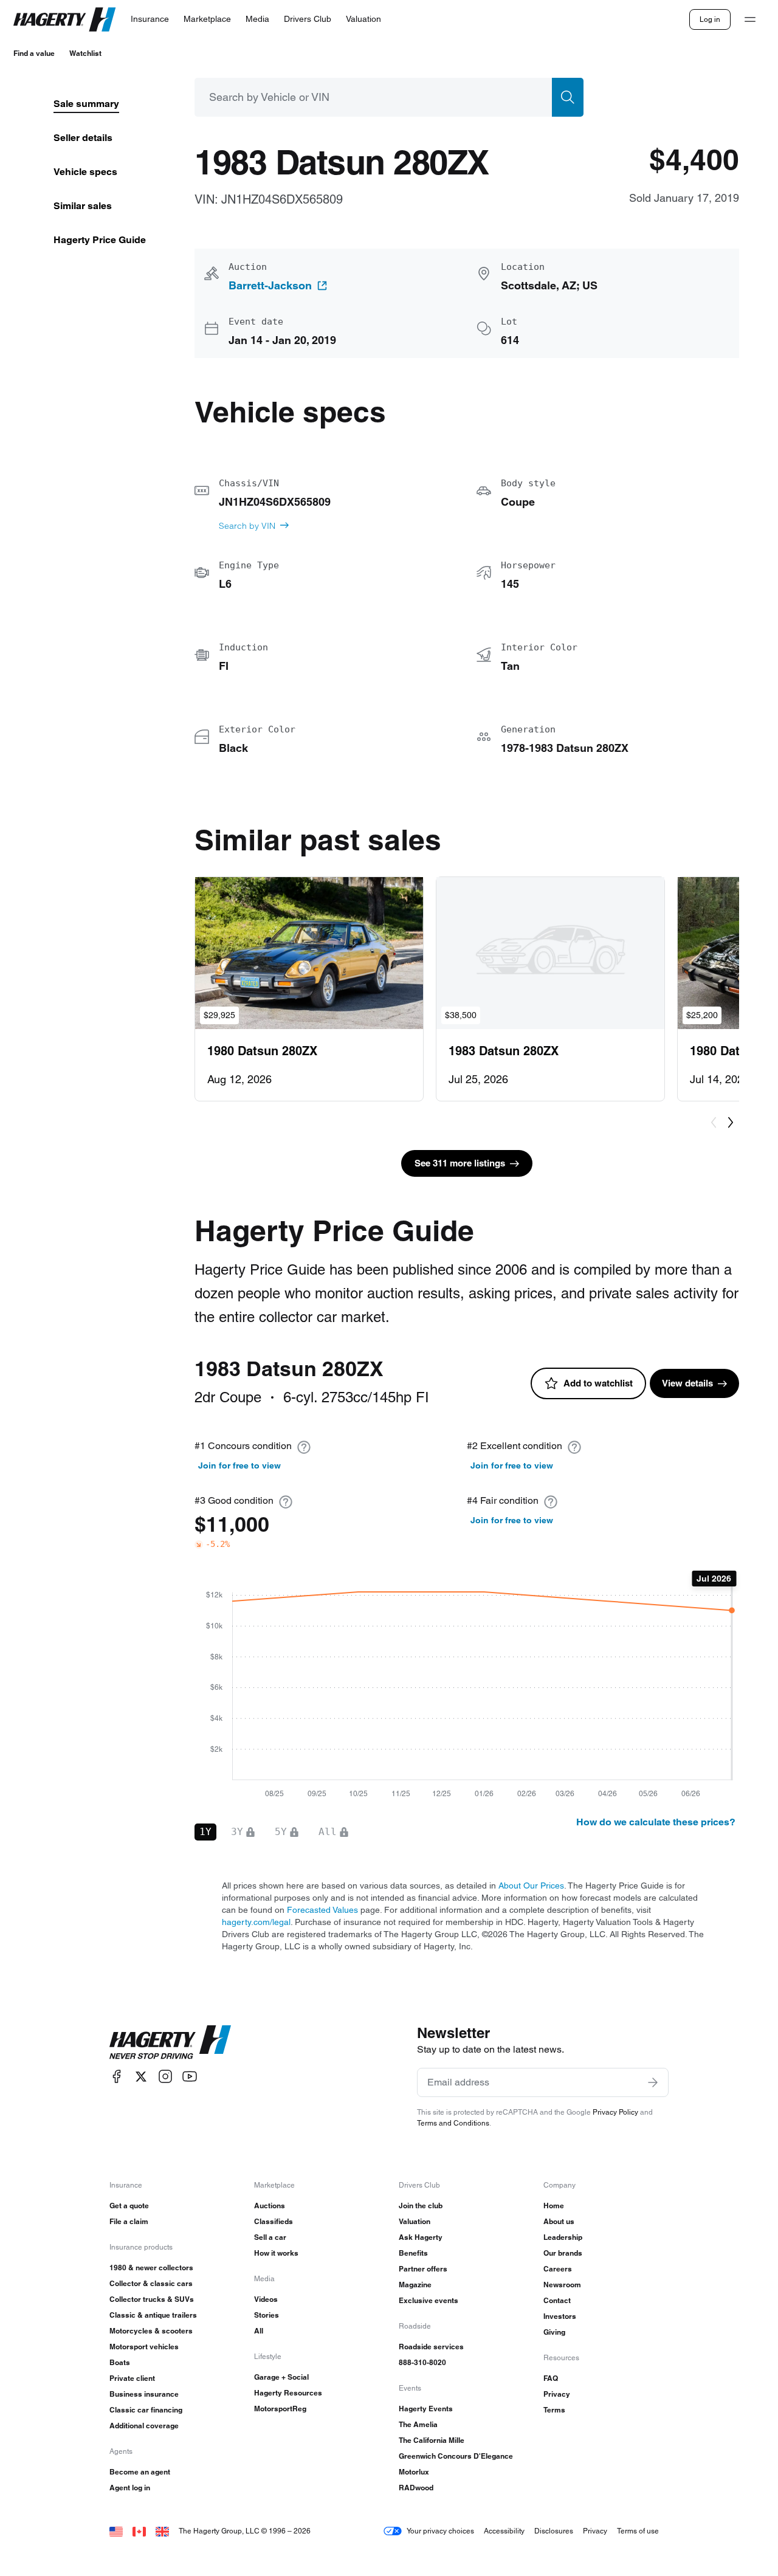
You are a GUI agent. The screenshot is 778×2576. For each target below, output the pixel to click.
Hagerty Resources (288, 2393)
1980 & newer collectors (151, 2268)
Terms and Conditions (453, 2123)
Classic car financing (146, 2410)
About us (559, 2221)
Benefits (413, 2253)
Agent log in (130, 2488)
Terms (554, 2410)
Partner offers (423, 2269)
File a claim (129, 2221)
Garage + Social (281, 2377)
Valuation (415, 2221)
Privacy (557, 2394)
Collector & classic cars (151, 2283)
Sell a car (270, 2237)
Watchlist (85, 53)
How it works (276, 2253)
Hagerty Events (426, 2409)
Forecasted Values (322, 1910)
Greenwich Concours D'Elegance (456, 2456)
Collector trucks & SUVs (152, 2299)
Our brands (563, 2253)
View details (687, 1383)
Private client (132, 2378)
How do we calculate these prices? (656, 1822)
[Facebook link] (117, 2077)
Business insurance (144, 2394)
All (259, 2331)
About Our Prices (531, 1886)
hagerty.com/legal (256, 1922)
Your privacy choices (440, 2531)
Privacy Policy (615, 2112)
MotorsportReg (280, 2409)
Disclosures (554, 2531)
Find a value (34, 53)
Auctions (270, 2206)
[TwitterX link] (141, 2077)
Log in (710, 19)
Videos (266, 2299)
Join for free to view (239, 1465)
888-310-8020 (422, 2362)
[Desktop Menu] (750, 19)
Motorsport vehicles (144, 2347)
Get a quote (129, 2206)
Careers (558, 2269)
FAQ (551, 2378)
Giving (554, 2332)
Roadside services (431, 2347)
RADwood (416, 2488)
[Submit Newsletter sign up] (653, 2082)
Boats (120, 2362)
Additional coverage (144, 2426)
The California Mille (432, 2440)
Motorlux (414, 2472)
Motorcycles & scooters (151, 2331)
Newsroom (562, 2285)
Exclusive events (429, 2300)
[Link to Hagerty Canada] (139, 2531)
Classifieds (274, 2221)
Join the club (421, 2206)
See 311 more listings (460, 1163)
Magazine (415, 2285)
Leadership (563, 2237)
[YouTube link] (190, 2077)
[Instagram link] (165, 2077)
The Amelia (418, 2424)
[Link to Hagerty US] (116, 2531)
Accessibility (504, 2531)
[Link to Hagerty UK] (162, 2531)
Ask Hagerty (421, 2237)
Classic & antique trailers (153, 2315)
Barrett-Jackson (270, 286)
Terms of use (638, 2531)
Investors (560, 2316)
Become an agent (140, 2472)
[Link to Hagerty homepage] (170, 2042)
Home (554, 2206)
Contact (557, 2300)
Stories (267, 2315)
